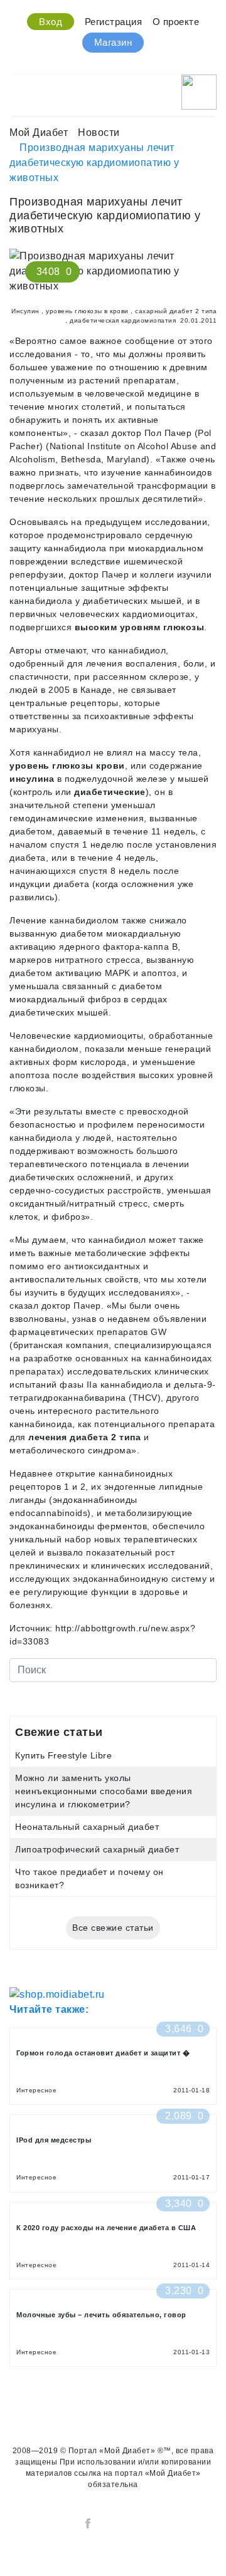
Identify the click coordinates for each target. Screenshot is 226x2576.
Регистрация (114, 22)
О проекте (176, 22)
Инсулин (25, 311)
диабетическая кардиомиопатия (123, 320)
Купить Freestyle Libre (63, 1755)
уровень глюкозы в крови (87, 311)
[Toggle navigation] (18, 89)
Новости (99, 132)
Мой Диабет (39, 132)
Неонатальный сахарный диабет (87, 1827)
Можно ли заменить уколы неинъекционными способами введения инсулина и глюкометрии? (104, 1791)
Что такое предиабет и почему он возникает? (89, 1878)
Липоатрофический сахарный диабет (97, 1849)
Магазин (113, 42)
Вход (51, 22)
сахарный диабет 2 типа (176, 311)
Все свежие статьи (113, 1928)
